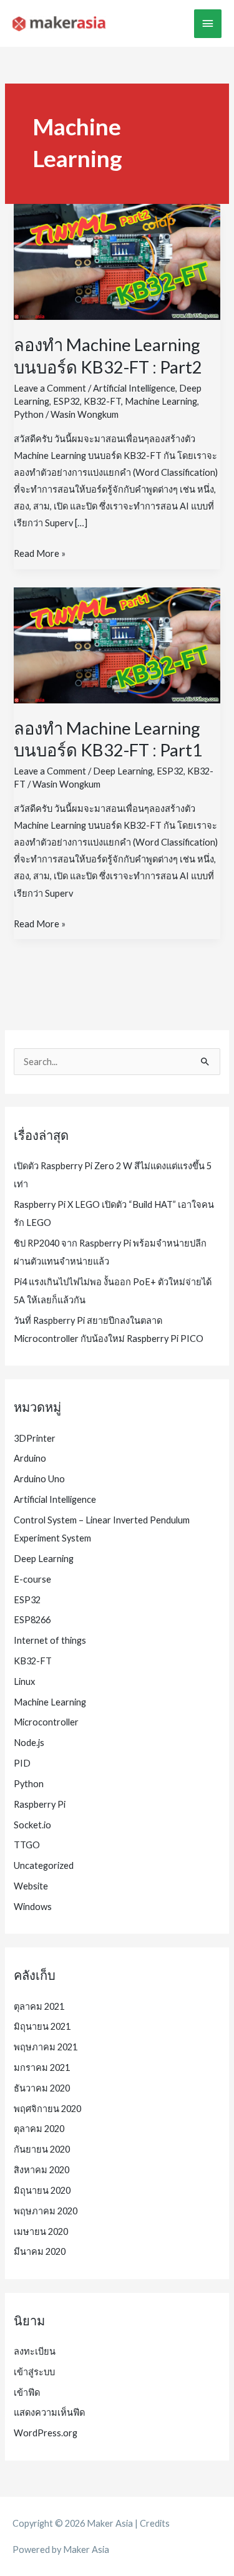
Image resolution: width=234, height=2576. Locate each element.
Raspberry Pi (40, 1804)
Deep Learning (123, 771)
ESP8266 (32, 1620)
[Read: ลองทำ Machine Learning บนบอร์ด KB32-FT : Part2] (117, 261)
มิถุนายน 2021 (42, 2026)
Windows (33, 1907)
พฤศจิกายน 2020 (47, 2109)
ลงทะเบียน (35, 2351)
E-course (32, 1579)
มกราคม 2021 (42, 2067)
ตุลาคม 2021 (39, 2006)
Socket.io (32, 1825)
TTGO (27, 1845)
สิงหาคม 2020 (41, 2170)
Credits (155, 2523)
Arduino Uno (39, 1479)
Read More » (40, 555)
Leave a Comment (50, 388)
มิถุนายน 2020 (42, 2190)
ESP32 (66, 401)
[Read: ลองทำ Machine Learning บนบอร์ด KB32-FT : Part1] (117, 644)
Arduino (30, 1458)
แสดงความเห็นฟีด (49, 2412)
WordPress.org (46, 2433)
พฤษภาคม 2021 (46, 2047)
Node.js (29, 1743)
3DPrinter (35, 1438)
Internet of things (50, 1640)
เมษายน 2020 (41, 2231)
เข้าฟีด (27, 2392)
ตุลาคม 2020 (39, 2129)
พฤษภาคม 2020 (46, 2211)
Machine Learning (161, 401)
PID (22, 1763)
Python (29, 414)
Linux (24, 1681)
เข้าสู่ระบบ (34, 2372)
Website (31, 1886)
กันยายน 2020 (42, 2149)
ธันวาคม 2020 (42, 2088)
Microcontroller (46, 1722)
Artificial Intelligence (134, 388)
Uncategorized (44, 1865)
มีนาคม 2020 (40, 2251)
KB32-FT (102, 401)
